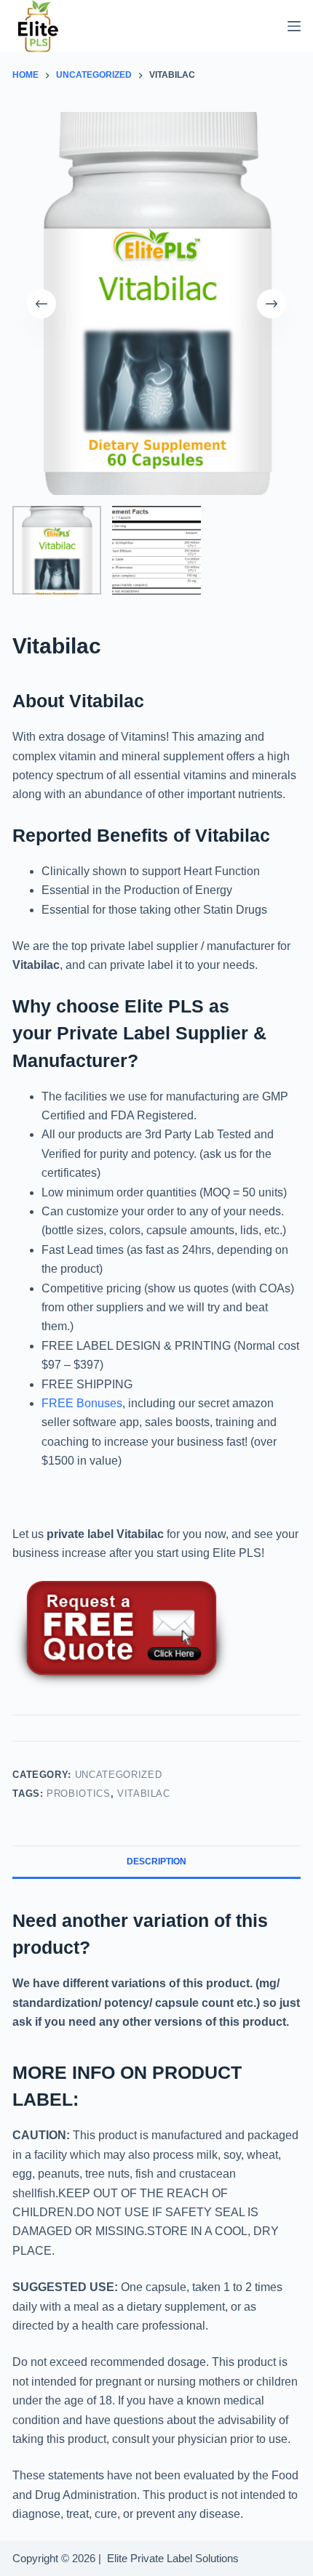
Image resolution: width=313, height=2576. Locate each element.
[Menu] (294, 26)
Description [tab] (156, 1861)
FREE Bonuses (82, 1403)
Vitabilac (144, 1794)
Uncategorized (118, 1775)
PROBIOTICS (79, 1794)
